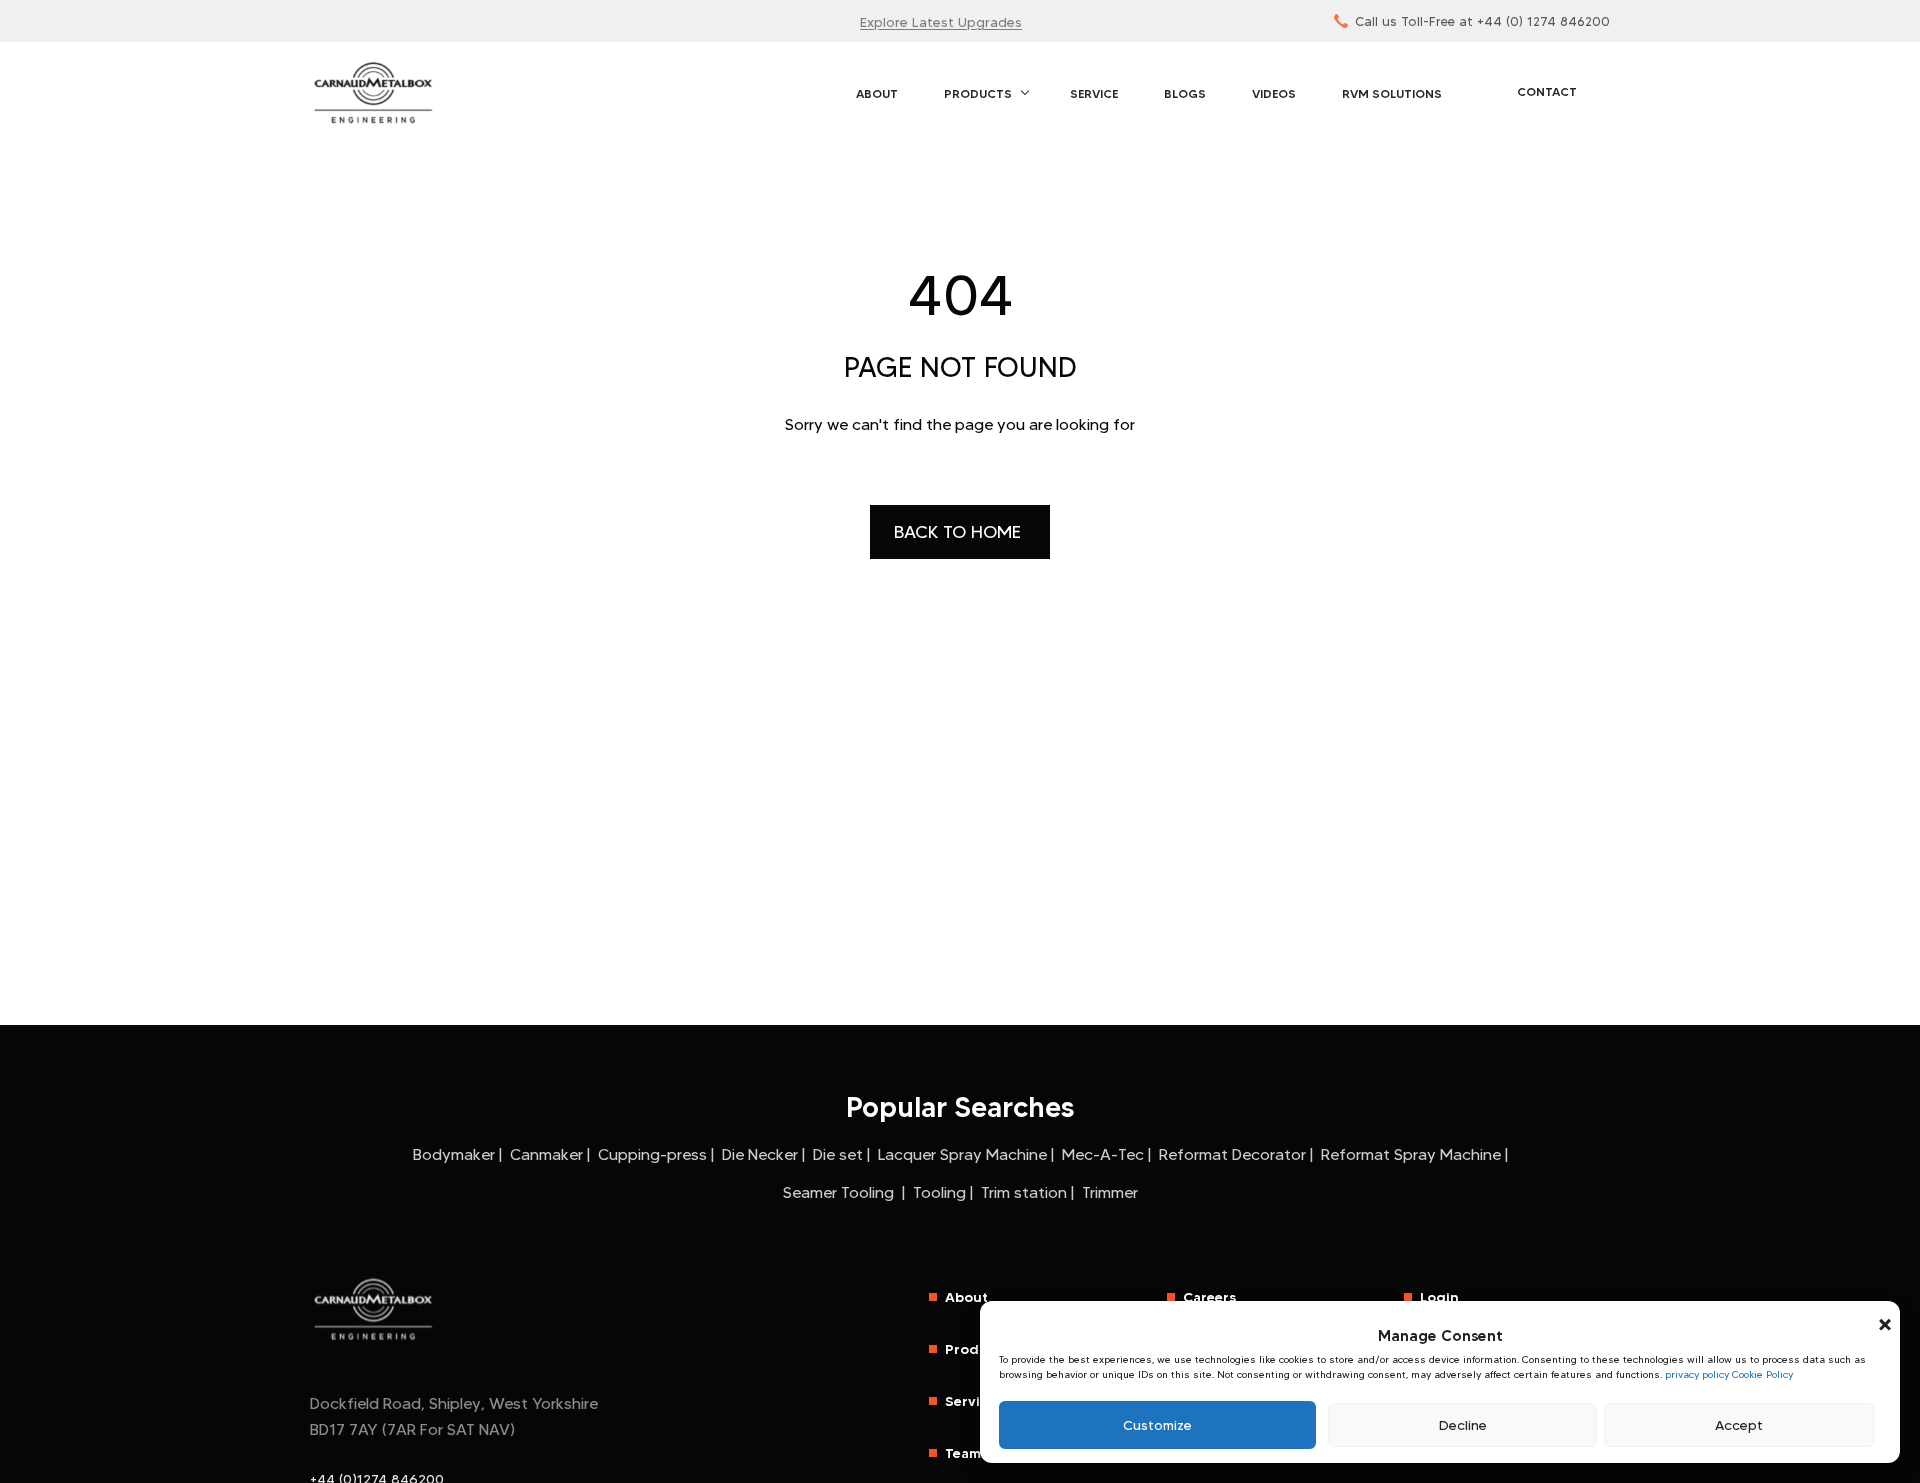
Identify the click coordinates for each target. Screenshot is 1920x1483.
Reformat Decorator (1232, 1154)
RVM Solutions (1392, 93)
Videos (1274, 93)
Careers (1209, 1297)
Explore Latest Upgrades (941, 22)
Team (963, 1453)
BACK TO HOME (960, 532)
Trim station (1024, 1192)
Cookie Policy (1762, 1374)
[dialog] (1440, 1382)
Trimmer (1110, 1192)
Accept (1739, 1425)
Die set (838, 1154)
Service (1094, 93)
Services (974, 1401)
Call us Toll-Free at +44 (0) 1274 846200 (1482, 21)
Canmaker (546, 1154)
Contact (1547, 91)
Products (978, 93)
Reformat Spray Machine (1411, 1154)
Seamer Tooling (840, 1192)
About (877, 93)
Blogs (1185, 93)
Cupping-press (652, 1154)
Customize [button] (1157, 1425)
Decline (1463, 1425)
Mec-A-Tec (1103, 1154)
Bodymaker (454, 1154)
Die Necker (760, 1154)
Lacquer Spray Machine (962, 1154)
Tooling (939, 1192)
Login (1439, 1297)
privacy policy (1697, 1374)
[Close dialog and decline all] (1885, 1313)
